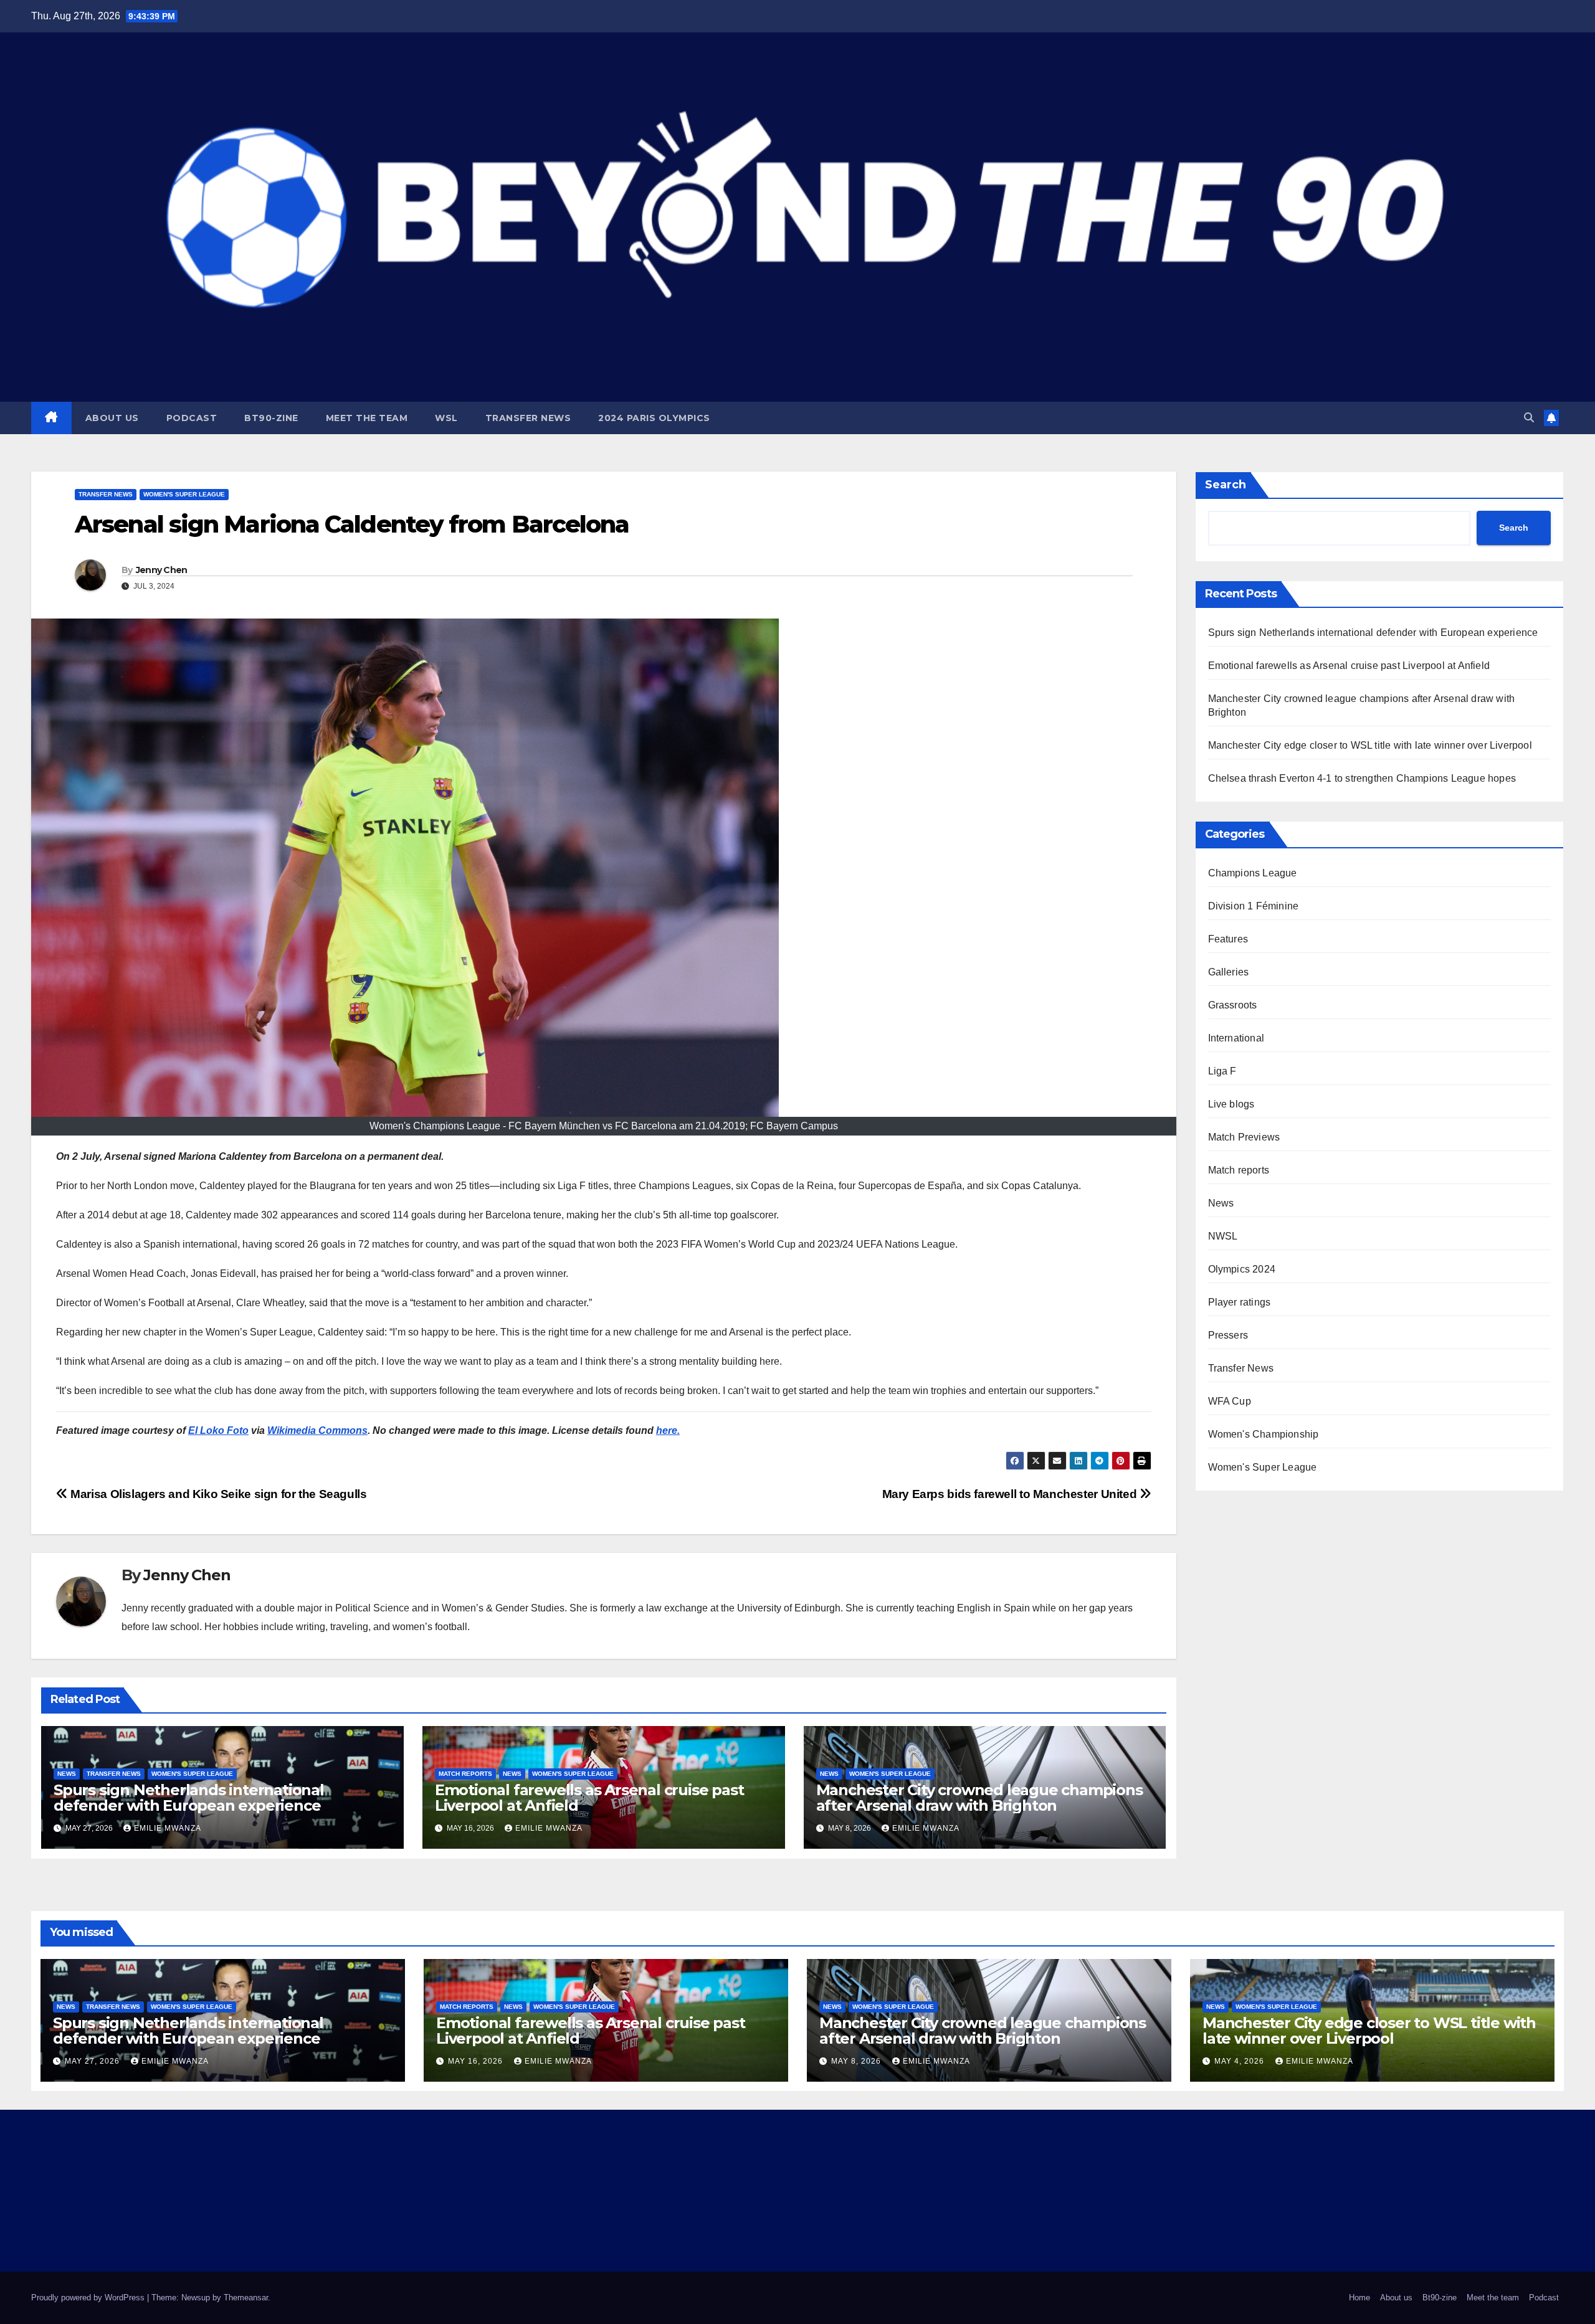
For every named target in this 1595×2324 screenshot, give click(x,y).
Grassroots (1233, 1005)
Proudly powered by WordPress (89, 2298)
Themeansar (246, 2298)
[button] (1529, 418)
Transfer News (528, 418)
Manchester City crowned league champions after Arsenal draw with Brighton (979, 1798)
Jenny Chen (162, 570)
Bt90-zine (271, 418)
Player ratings (1240, 1302)
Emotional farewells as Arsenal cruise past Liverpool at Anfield (589, 1798)
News (67, 1774)
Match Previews (1244, 1137)
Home (1359, 2298)
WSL (446, 418)
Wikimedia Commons (317, 1430)
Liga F (1222, 1071)
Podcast (192, 418)
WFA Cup (1230, 1401)
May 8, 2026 (857, 2061)
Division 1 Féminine (1254, 906)
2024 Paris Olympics (654, 418)
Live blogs (1231, 1104)
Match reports (465, 1774)
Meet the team (367, 418)
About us (112, 418)
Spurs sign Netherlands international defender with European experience (189, 1798)
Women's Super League (184, 494)
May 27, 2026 (93, 2061)
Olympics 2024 (1242, 1269)
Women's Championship (1264, 1434)
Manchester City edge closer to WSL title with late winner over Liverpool (1370, 745)
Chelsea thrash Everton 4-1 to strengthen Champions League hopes (1362, 778)
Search (1226, 485)
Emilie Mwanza (168, 1828)
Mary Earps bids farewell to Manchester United (1011, 1494)
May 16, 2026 (477, 2061)
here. (668, 1430)
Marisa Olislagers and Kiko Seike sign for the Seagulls (217, 1494)
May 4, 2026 (1240, 2061)
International (1236, 1038)
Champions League (1253, 873)
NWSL (1223, 1236)
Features (1228, 939)
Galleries (1229, 972)
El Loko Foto (218, 1430)
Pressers (1228, 1335)
